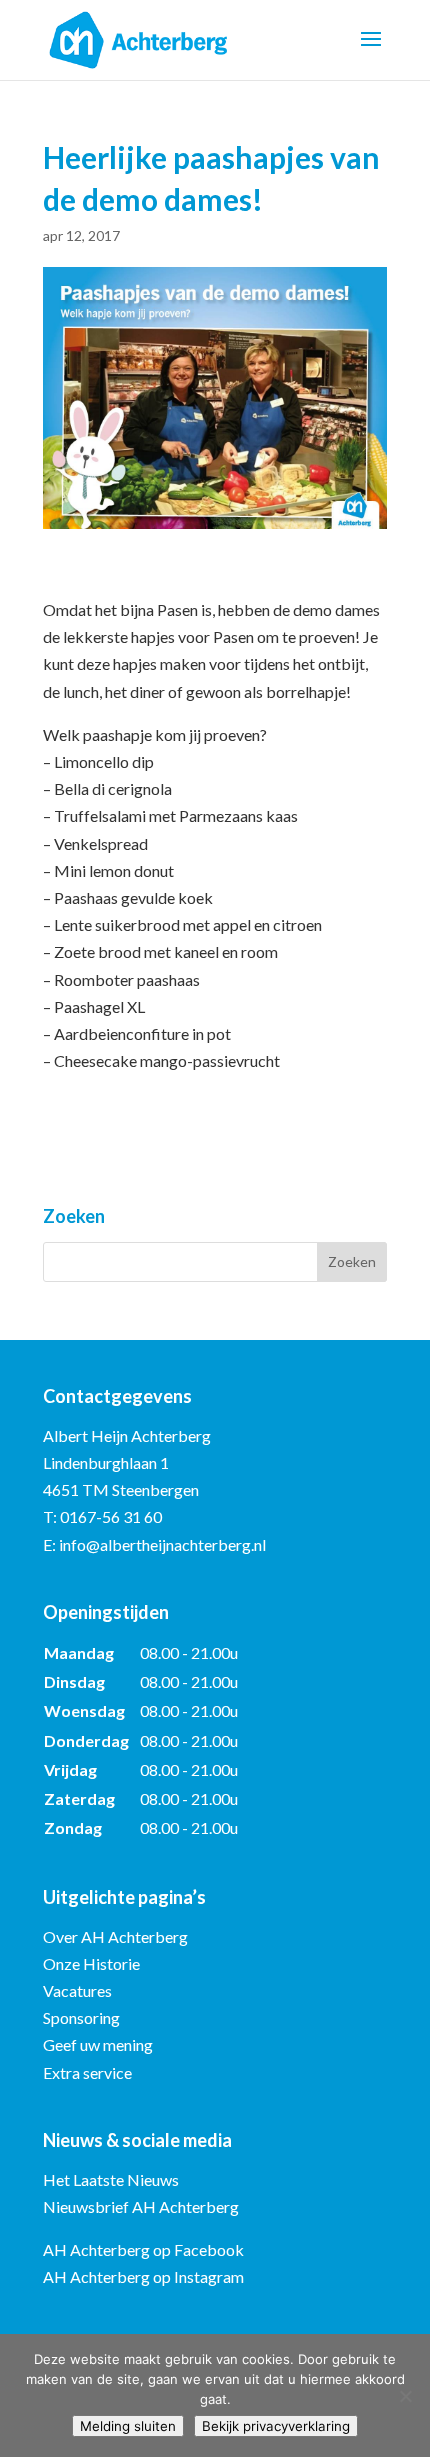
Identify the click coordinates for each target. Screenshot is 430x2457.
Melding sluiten (128, 2426)
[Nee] (405, 2396)
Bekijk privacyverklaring (276, 2426)
